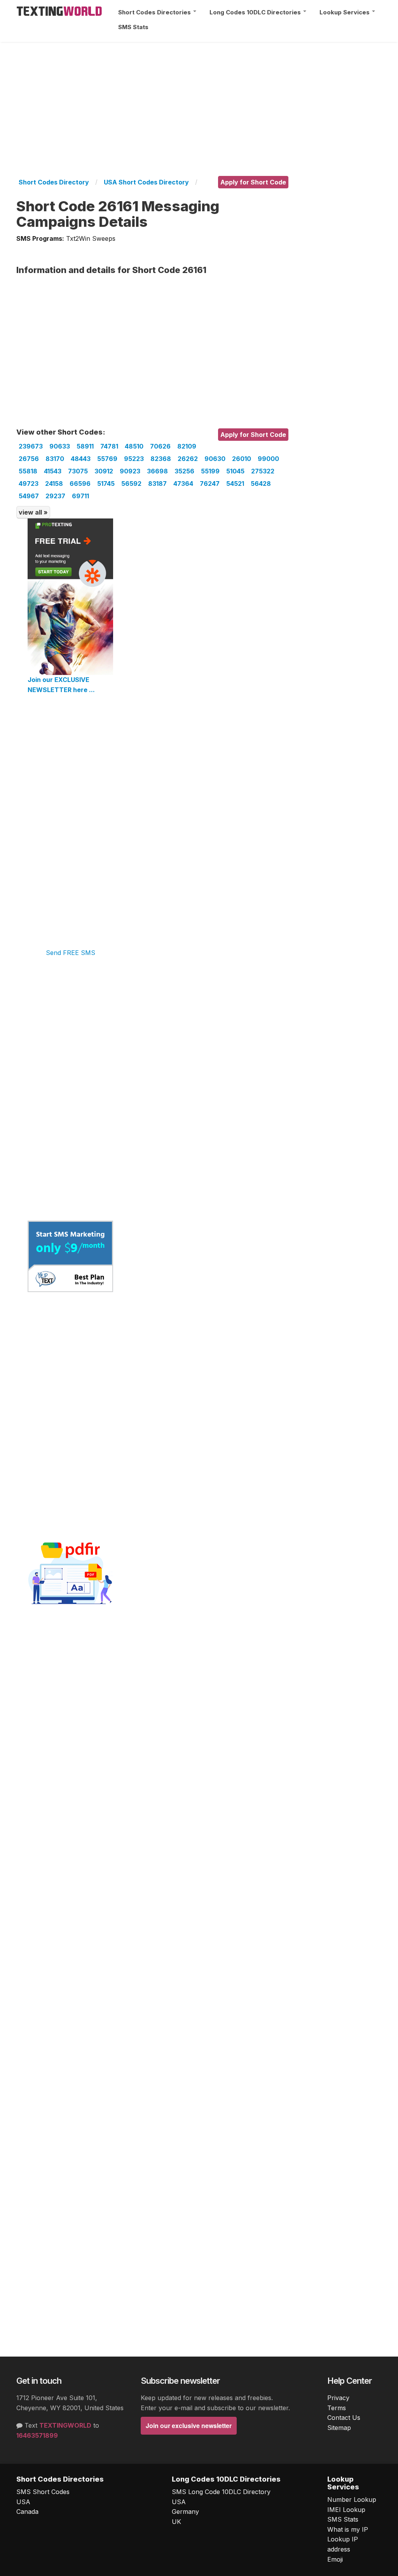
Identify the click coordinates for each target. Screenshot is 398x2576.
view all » (33, 512)
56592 (131, 484)
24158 (54, 484)
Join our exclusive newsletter (189, 2426)
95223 (134, 459)
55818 (28, 471)
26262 (188, 459)
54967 (29, 496)
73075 (78, 471)
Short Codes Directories (155, 12)
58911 (85, 446)
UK (176, 2522)
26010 (242, 459)
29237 (55, 496)
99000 (268, 459)
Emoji (335, 2559)
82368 (161, 459)
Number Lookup (352, 2499)
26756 (29, 459)
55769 (107, 459)
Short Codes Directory (54, 182)
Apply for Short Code (253, 182)
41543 (53, 471)
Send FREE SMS (71, 953)
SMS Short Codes (43, 2492)
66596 (80, 484)
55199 (210, 471)
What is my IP (348, 2529)
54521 (235, 484)
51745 (106, 484)
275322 (263, 471)
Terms (337, 2408)
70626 (160, 446)
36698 (157, 471)
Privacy (338, 2398)
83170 (55, 459)
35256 (184, 471)
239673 (31, 446)
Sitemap (339, 2428)
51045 (235, 471)
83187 (157, 484)
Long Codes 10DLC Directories (256, 12)
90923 (130, 471)
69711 (80, 496)
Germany (185, 2512)
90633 (60, 446)
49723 (29, 484)
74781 (109, 446)
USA (23, 2502)
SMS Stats (133, 27)
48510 (134, 446)
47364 (183, 484)
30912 (104, 471)
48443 (81, 459)
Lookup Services (345, 12)
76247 (210, 484)
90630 (215, 459)
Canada (27, 2512)
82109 (187, 446)
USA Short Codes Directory (146, 182)
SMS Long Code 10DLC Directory (221, 2492)
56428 (261, 484)
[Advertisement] (199, 96)
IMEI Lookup (346, 2510)
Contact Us (344, 2418)
